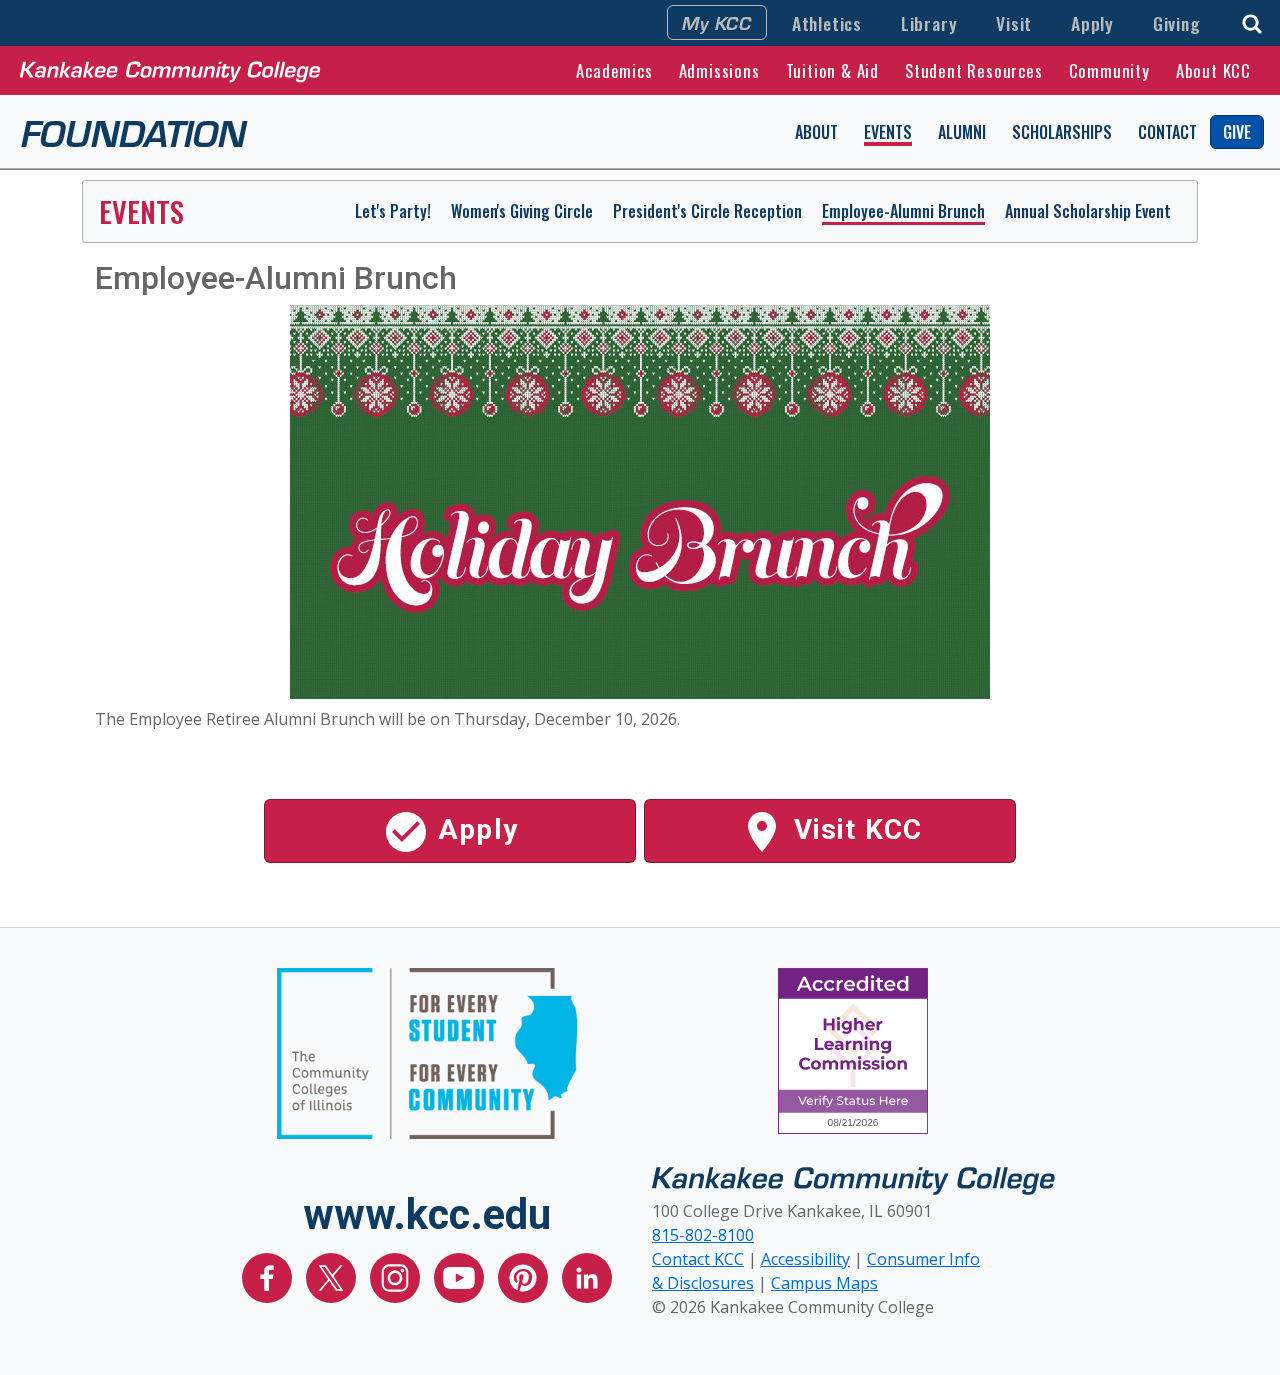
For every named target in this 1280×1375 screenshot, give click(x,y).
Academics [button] (614, 70)
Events (888, 132)
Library (929, 23)
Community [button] (1109, 70)
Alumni (962, 132)
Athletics (827, 23)
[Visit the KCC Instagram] (397, 1276)
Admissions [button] (719, 70)
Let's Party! (393, 211)
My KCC (717, 22)
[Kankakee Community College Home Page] (170, 70)
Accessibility (805, 1259)
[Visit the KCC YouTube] (461, 1276)
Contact (1167, 132)
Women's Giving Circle (522, 211)
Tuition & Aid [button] (832, 70)
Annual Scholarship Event (1088, 211)
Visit (1014, 23)
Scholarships (1062, 132)
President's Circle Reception (707, 211)
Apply (1092, 23)
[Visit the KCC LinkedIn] (587, 1276)
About (816, 132)
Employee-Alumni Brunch (903, 211)
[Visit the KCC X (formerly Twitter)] (333, 1276)
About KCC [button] (1213, 70)
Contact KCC (698, 1259)
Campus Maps (824, 1283)
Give (1237, 132)
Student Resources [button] (974, 70)
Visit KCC (854, 829)
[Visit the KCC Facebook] (269, 1276)
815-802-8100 (703, 1235)
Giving (1177, 23)
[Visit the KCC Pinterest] (525, 1276)
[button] (1252, 21)
